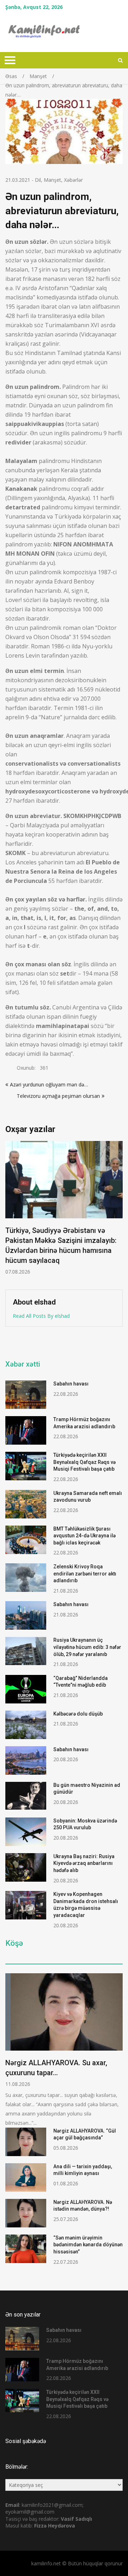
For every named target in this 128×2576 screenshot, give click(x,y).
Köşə (14, 1943)
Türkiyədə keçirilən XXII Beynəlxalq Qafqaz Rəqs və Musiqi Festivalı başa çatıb (84, 1462)
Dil (38, 180)
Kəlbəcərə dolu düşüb (78, 1714)
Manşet (52, 180)
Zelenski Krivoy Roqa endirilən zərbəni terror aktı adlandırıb (85, 1574)
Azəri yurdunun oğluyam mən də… (49, 1084)
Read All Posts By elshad (41, 1316)
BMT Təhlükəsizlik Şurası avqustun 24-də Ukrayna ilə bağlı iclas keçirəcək (84, 1536)
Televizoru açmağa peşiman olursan (53, 1096)
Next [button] (122, 1212)
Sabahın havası (71, 1384)
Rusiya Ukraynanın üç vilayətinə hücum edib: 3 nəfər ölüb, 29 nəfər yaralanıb (87, 1647)
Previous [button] (58, 1212)
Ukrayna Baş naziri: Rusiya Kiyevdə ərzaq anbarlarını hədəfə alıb (84, 1863)
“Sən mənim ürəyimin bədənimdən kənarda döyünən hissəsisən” (88, 2245)
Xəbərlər (73, 180)
